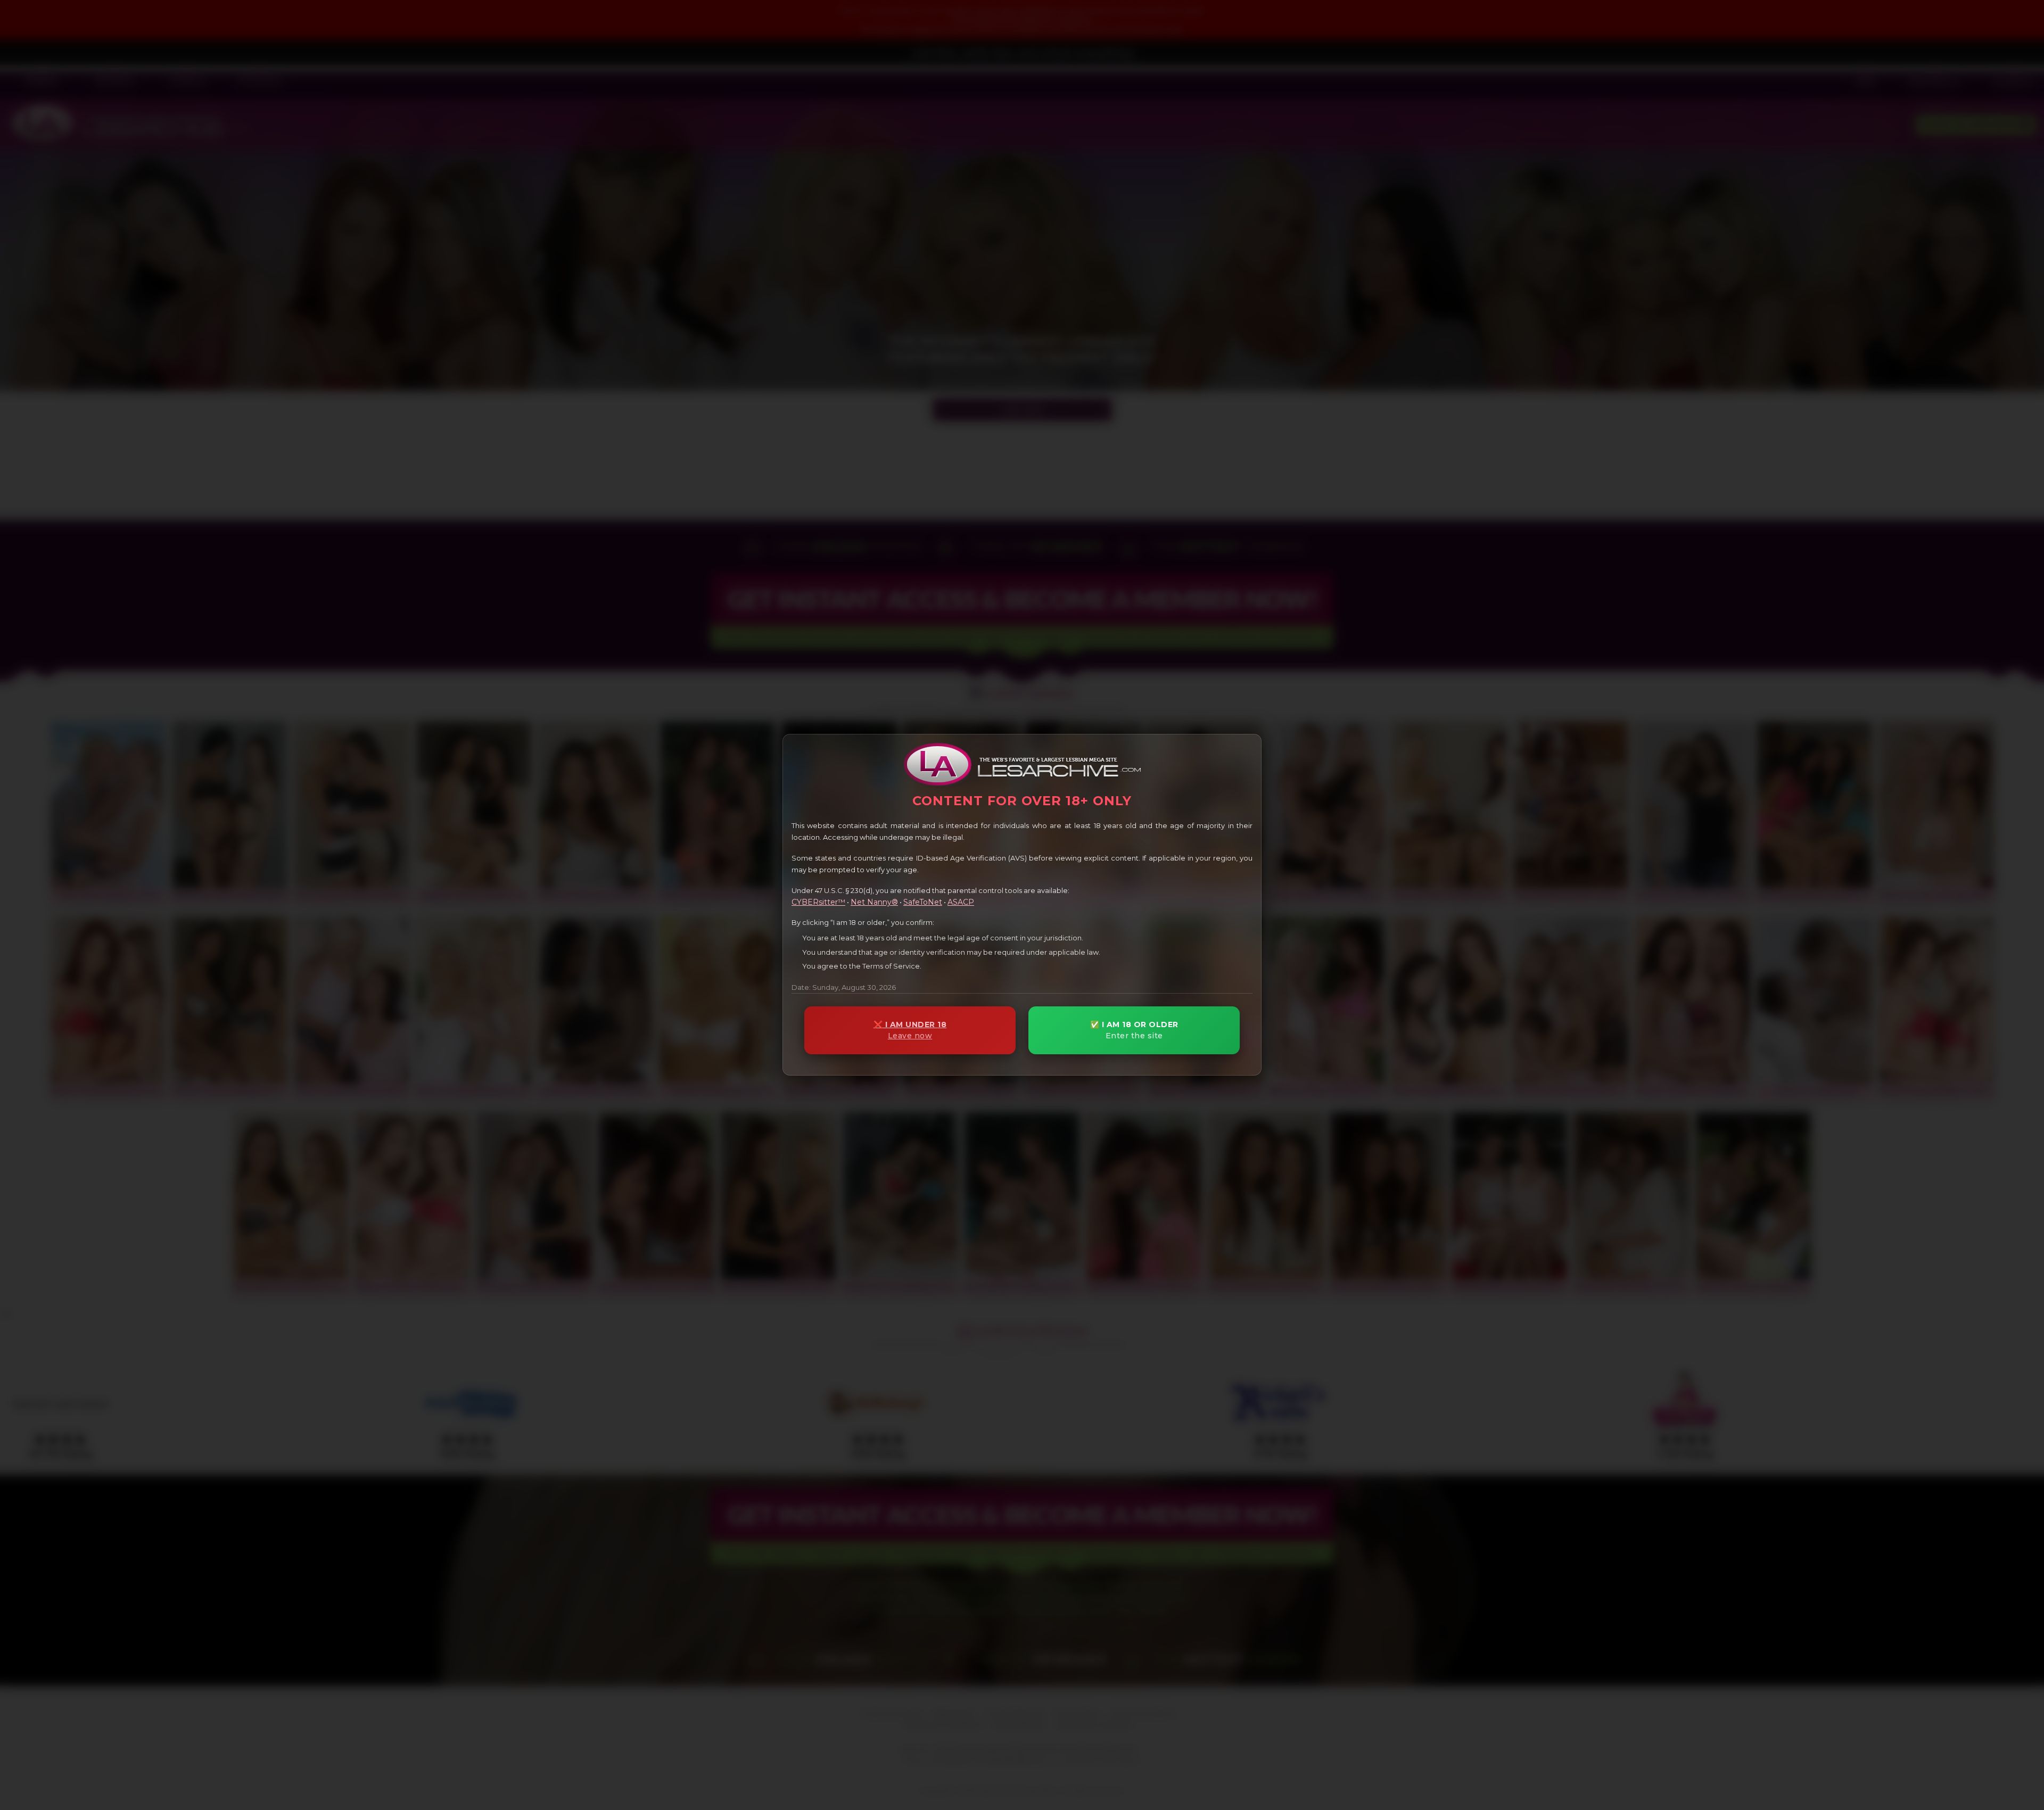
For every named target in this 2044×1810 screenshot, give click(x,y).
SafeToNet (923, 902)
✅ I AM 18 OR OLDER (1134, 1030)
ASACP (961, 902)
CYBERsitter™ (818, 902)
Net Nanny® (874, 902)
